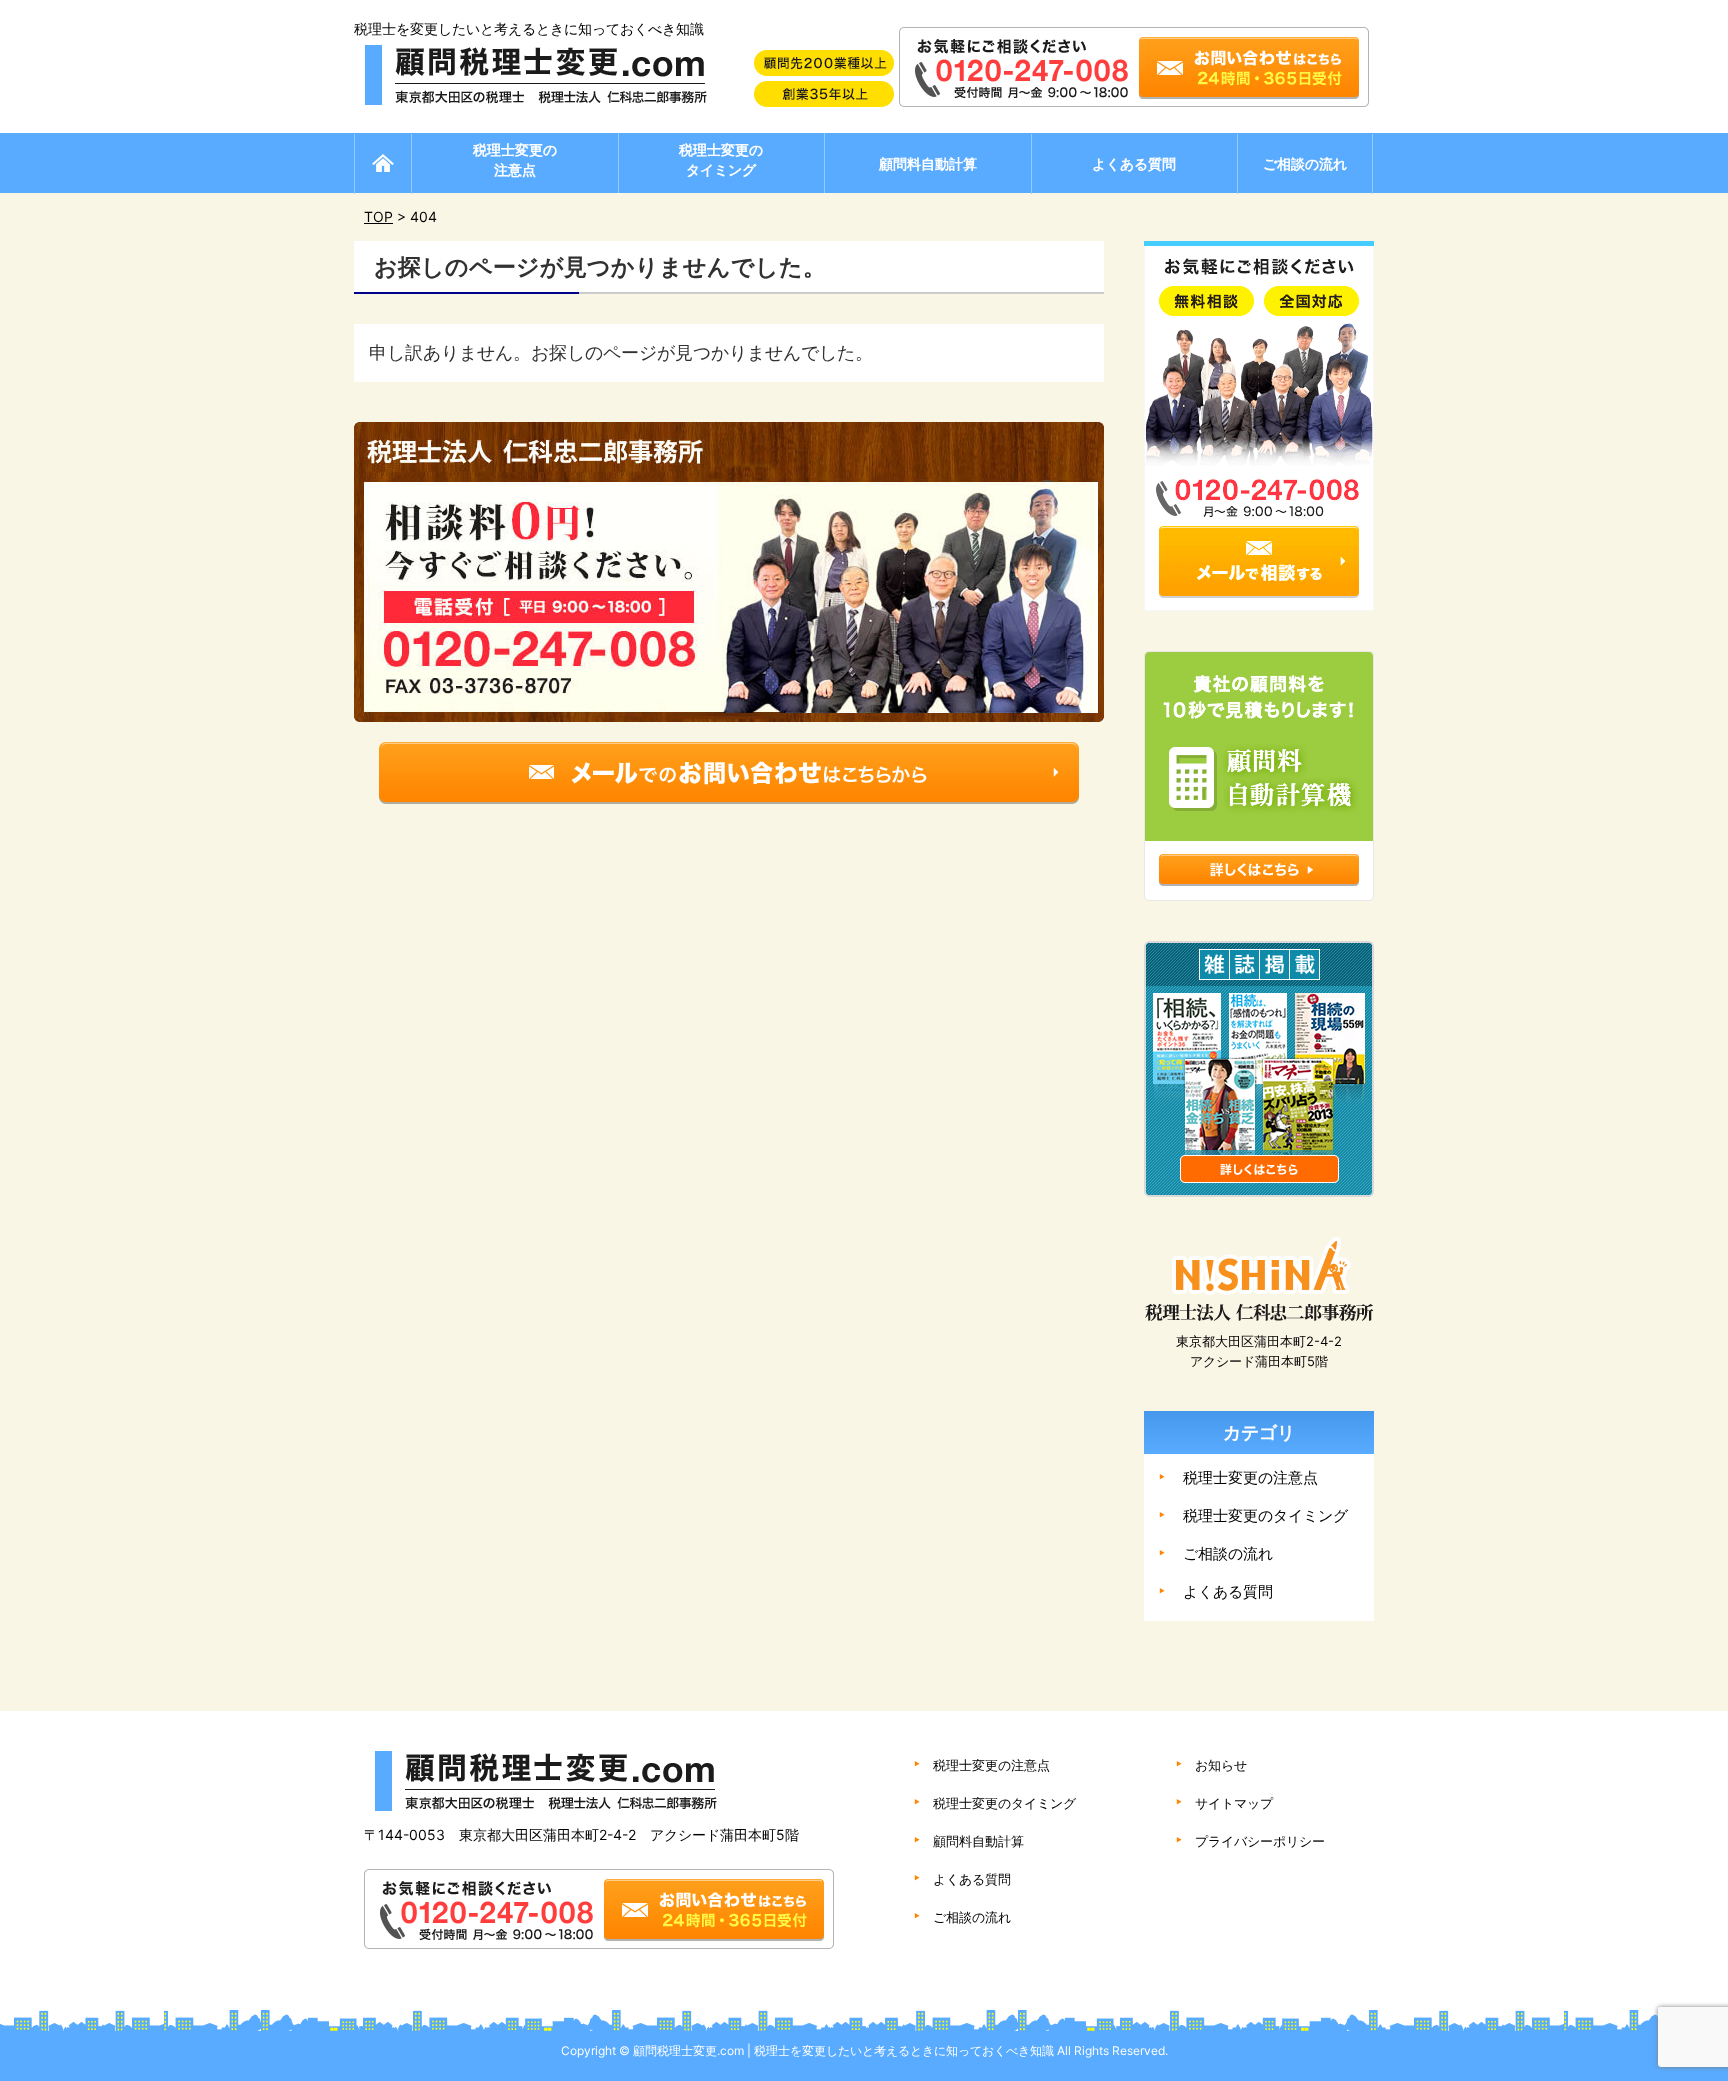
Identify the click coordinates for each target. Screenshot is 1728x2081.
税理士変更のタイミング (721, 159)
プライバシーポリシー (1260, 1841)
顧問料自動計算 (928, 163)
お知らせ (1221, 1765)
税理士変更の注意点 (515, 159)
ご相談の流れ (1305, 163)
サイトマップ (1234, 1803)
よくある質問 (1134, 163)
